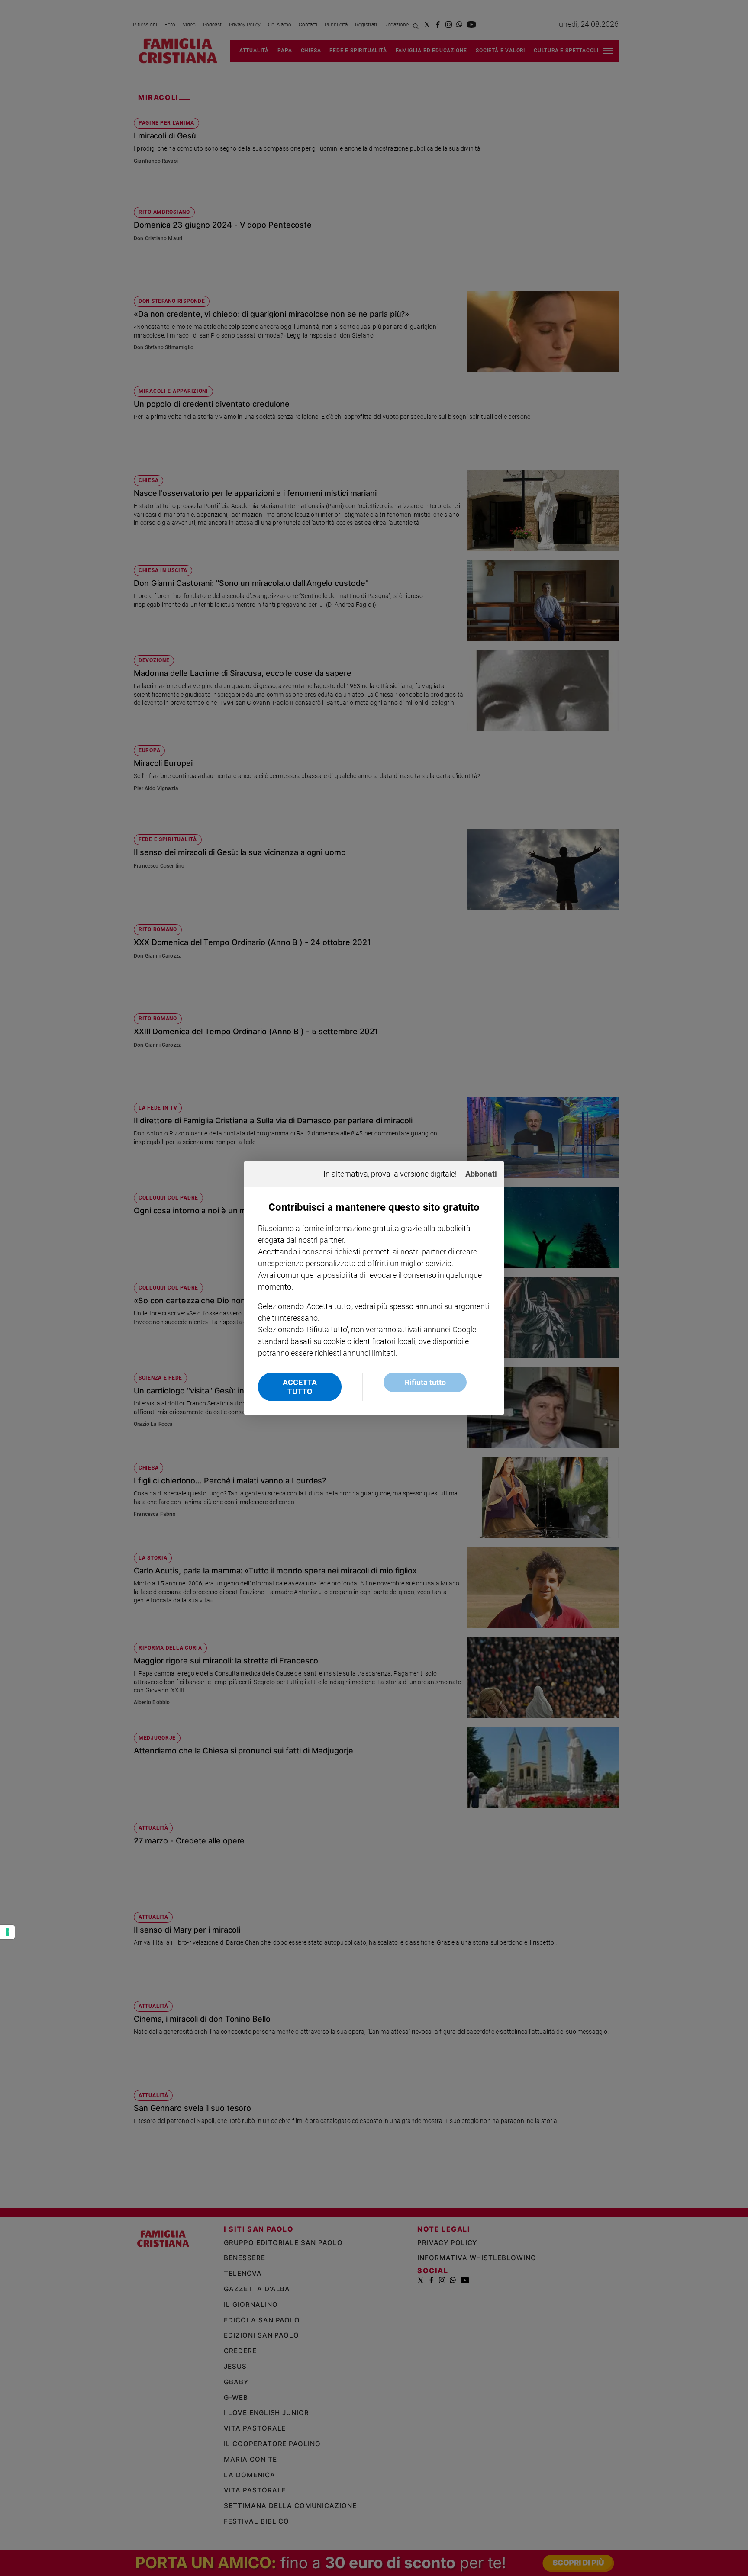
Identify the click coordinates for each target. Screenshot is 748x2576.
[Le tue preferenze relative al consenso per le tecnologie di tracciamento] (7, 1932)
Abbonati (481, 1174)
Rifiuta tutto (425, 1382)
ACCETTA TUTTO (300, 1387)
